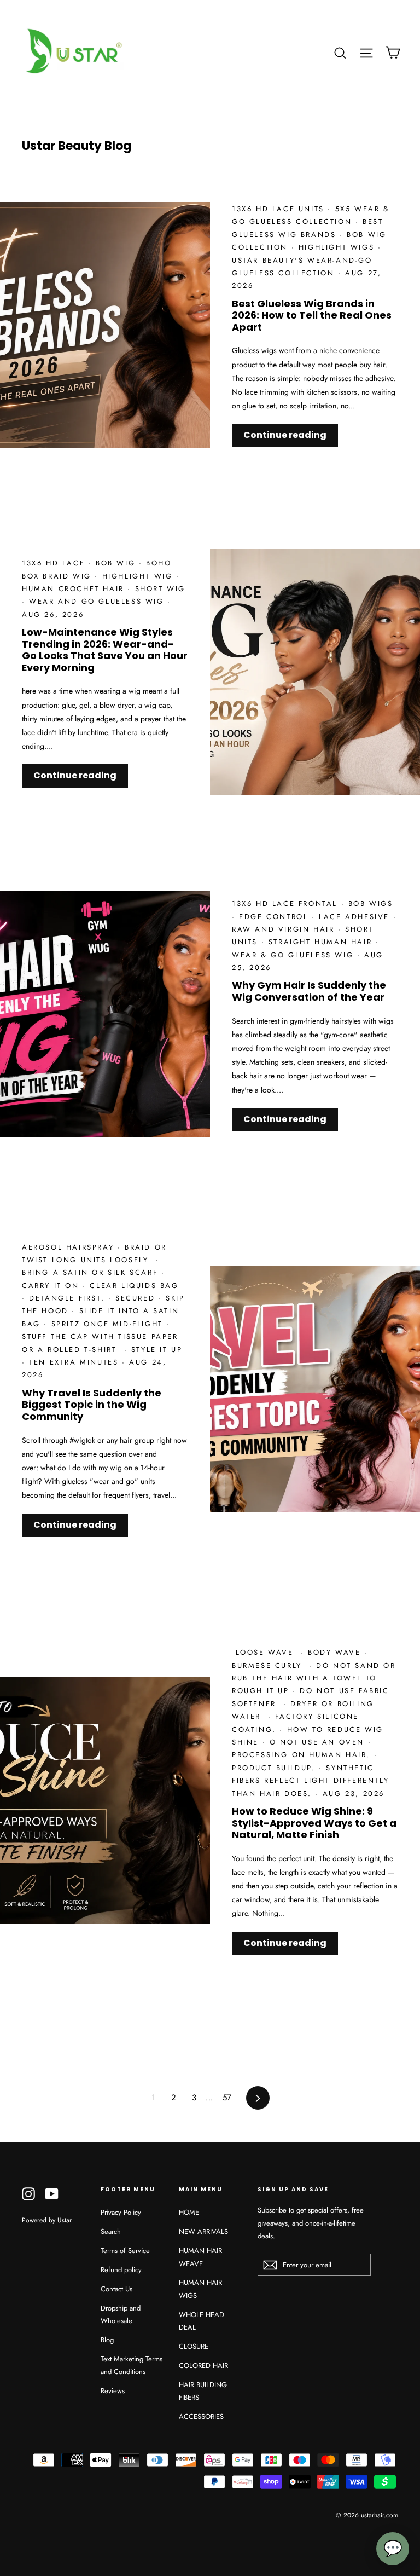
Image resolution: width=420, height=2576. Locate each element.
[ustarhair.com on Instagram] (28, 2193)
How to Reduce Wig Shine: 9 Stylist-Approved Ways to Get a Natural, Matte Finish (314, 1823)
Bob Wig (117, 563)
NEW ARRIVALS (203, 2231)
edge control (275, 917)
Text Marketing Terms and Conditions (132, 2365)
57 (227, 2098)
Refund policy (121, 2270)
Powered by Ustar (47, 2220)
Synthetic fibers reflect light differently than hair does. (310, 1781)
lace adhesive (356, 917)
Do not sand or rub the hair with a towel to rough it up (314, 1678)
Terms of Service (125, 2251)
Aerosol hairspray (70, 1247)
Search (111, 2231)
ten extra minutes (75, 1362)
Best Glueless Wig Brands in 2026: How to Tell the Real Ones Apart (312, 315)
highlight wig (139, 576)
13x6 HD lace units (280, 209)
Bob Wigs (371, 903)
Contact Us (116, 2289)
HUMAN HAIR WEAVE (200, 2257)
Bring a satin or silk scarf (92, 1272)
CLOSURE (194, 2346)
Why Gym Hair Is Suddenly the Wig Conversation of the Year (309, 991)
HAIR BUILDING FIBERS (203, 2391)
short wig (160, 589)
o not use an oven (319, 1742)
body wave (336, 1652)
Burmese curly (270, 1665)
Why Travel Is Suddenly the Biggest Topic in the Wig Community (92, 1405)
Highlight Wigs (338, 247)
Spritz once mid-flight (109, 1324)
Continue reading (285, 435)
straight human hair (322, 942)
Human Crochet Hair (75, 589)
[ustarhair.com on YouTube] (52, 2193)
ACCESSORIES (201, 2416)
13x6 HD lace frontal (287, 903)
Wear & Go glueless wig (294, 955)
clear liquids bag (136, 1286)
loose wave (266, 1652)
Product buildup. (275, 1768)
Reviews (113, 2391)
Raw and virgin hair (285, 929)
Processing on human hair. (303, 1755)
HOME (189, 2212)
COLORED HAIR (203, 2366)
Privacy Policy (121, 2212)
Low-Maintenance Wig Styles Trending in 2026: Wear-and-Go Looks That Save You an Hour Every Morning (105, 650)
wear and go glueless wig (98, 601)
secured (137, 1298)
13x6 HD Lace (55, 563)
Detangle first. (69, 1298)
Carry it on (52, 1286)
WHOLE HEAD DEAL (202, 2321)
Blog (107, 2340)
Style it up (157, 1350)
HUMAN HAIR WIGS (200, 2289)
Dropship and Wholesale (121, 2314)
